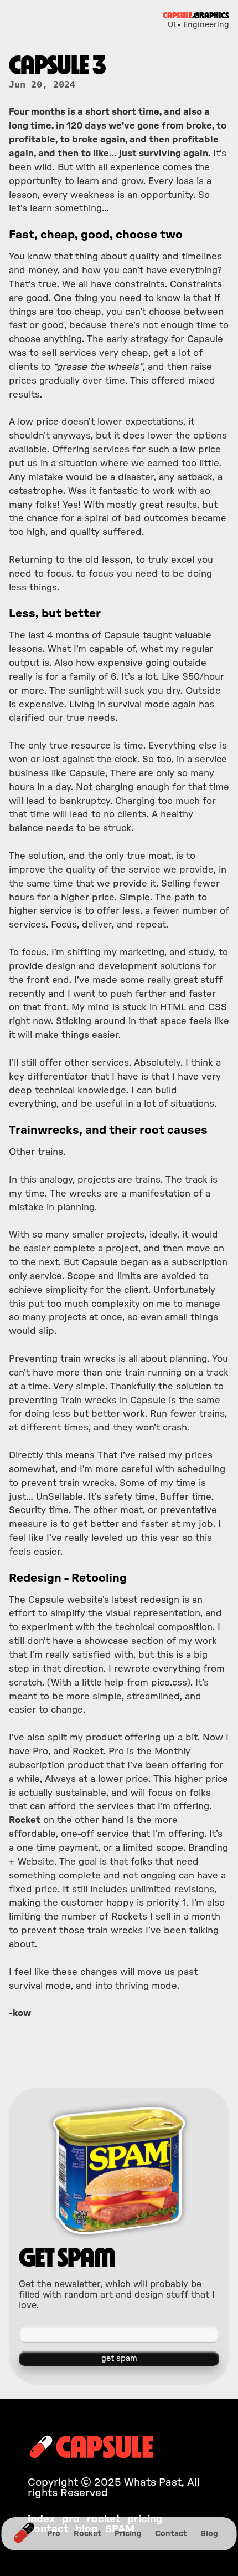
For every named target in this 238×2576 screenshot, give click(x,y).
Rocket (87, 2534)
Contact (171, 2534)
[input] (119, 2334)
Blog (209, 2534)
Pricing (128, 2534)
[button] (119, 2359)
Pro (54, 2534)
